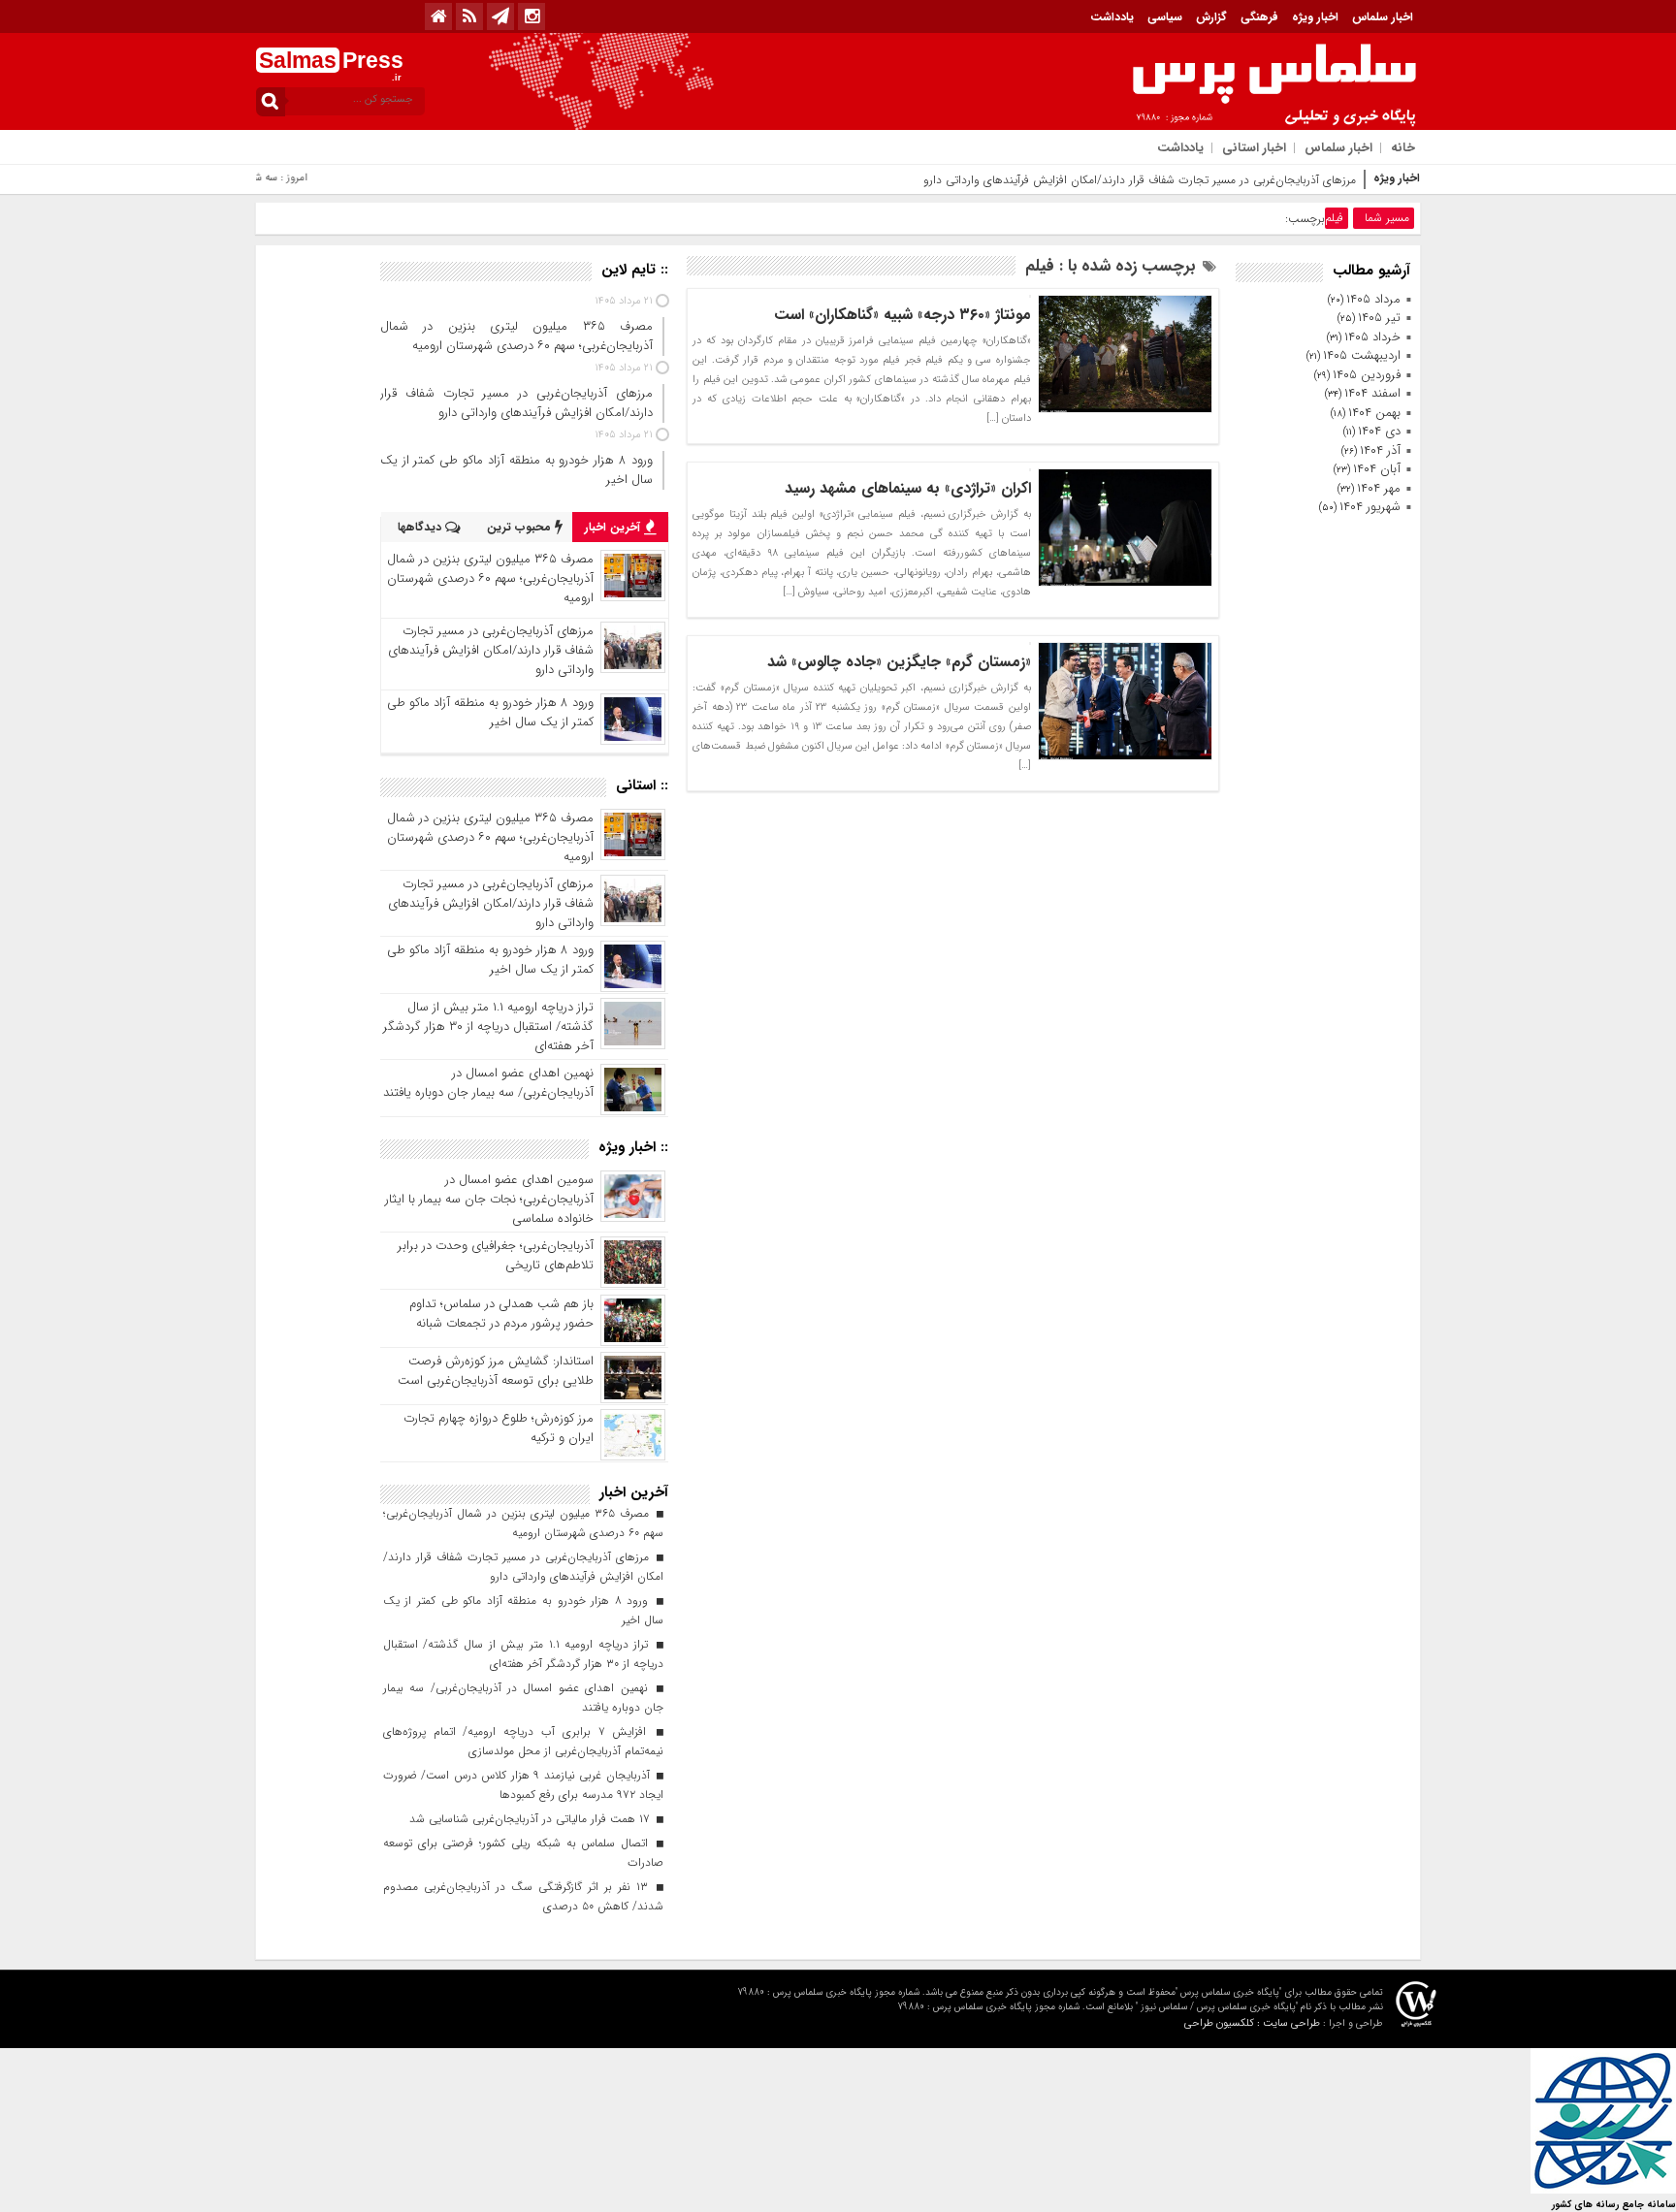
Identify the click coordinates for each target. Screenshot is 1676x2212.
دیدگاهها (421, 527)
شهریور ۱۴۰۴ (1370, 507)
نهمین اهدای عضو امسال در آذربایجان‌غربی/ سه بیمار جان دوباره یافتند (488, 1083)
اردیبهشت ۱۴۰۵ (1362, 355)
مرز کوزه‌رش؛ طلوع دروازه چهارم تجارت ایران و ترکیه (499, 1428)
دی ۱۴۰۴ (1379, 431)
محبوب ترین (521, 527)
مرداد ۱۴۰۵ (1373, 299)
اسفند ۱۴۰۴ (1372, 393)
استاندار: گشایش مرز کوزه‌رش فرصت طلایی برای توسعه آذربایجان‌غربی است (496, 1371)
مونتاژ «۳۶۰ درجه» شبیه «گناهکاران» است (902, 315)
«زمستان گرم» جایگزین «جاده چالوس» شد (899, 662)
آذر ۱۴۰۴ (1380, 450)
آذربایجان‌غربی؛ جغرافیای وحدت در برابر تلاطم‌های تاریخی (496, 1255)
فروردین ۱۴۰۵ (1367, 375)
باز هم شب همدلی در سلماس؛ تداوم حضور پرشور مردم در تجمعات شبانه (501, 1314)
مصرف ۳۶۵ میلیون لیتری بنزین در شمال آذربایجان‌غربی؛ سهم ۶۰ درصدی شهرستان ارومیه (490, 578)
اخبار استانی (1254, 148)
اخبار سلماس (1383, 17)
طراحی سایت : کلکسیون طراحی (1252, 2023)
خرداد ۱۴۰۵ (1372, 337)
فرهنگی (1259, 17)
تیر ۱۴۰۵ (1379, 318)
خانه (1403, 148)
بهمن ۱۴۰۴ (1374, 413)
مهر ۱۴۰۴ (1379, 488)
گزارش (1211, 17)
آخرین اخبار (614, 527)
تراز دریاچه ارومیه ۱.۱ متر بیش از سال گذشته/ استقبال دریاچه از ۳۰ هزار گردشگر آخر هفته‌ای (488, 1026)
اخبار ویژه (1315, 17)
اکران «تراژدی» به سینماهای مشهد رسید (908, 488)
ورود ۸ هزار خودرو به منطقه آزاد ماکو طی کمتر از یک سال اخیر (490, 712)
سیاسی (1165, 17)
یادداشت (1112, 17)
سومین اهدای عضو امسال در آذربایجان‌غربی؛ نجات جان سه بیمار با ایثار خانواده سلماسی (489, 1199)
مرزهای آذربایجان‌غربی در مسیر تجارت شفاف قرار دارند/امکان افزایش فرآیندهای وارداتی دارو (1140, 180)
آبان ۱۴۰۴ (1377, 469)
